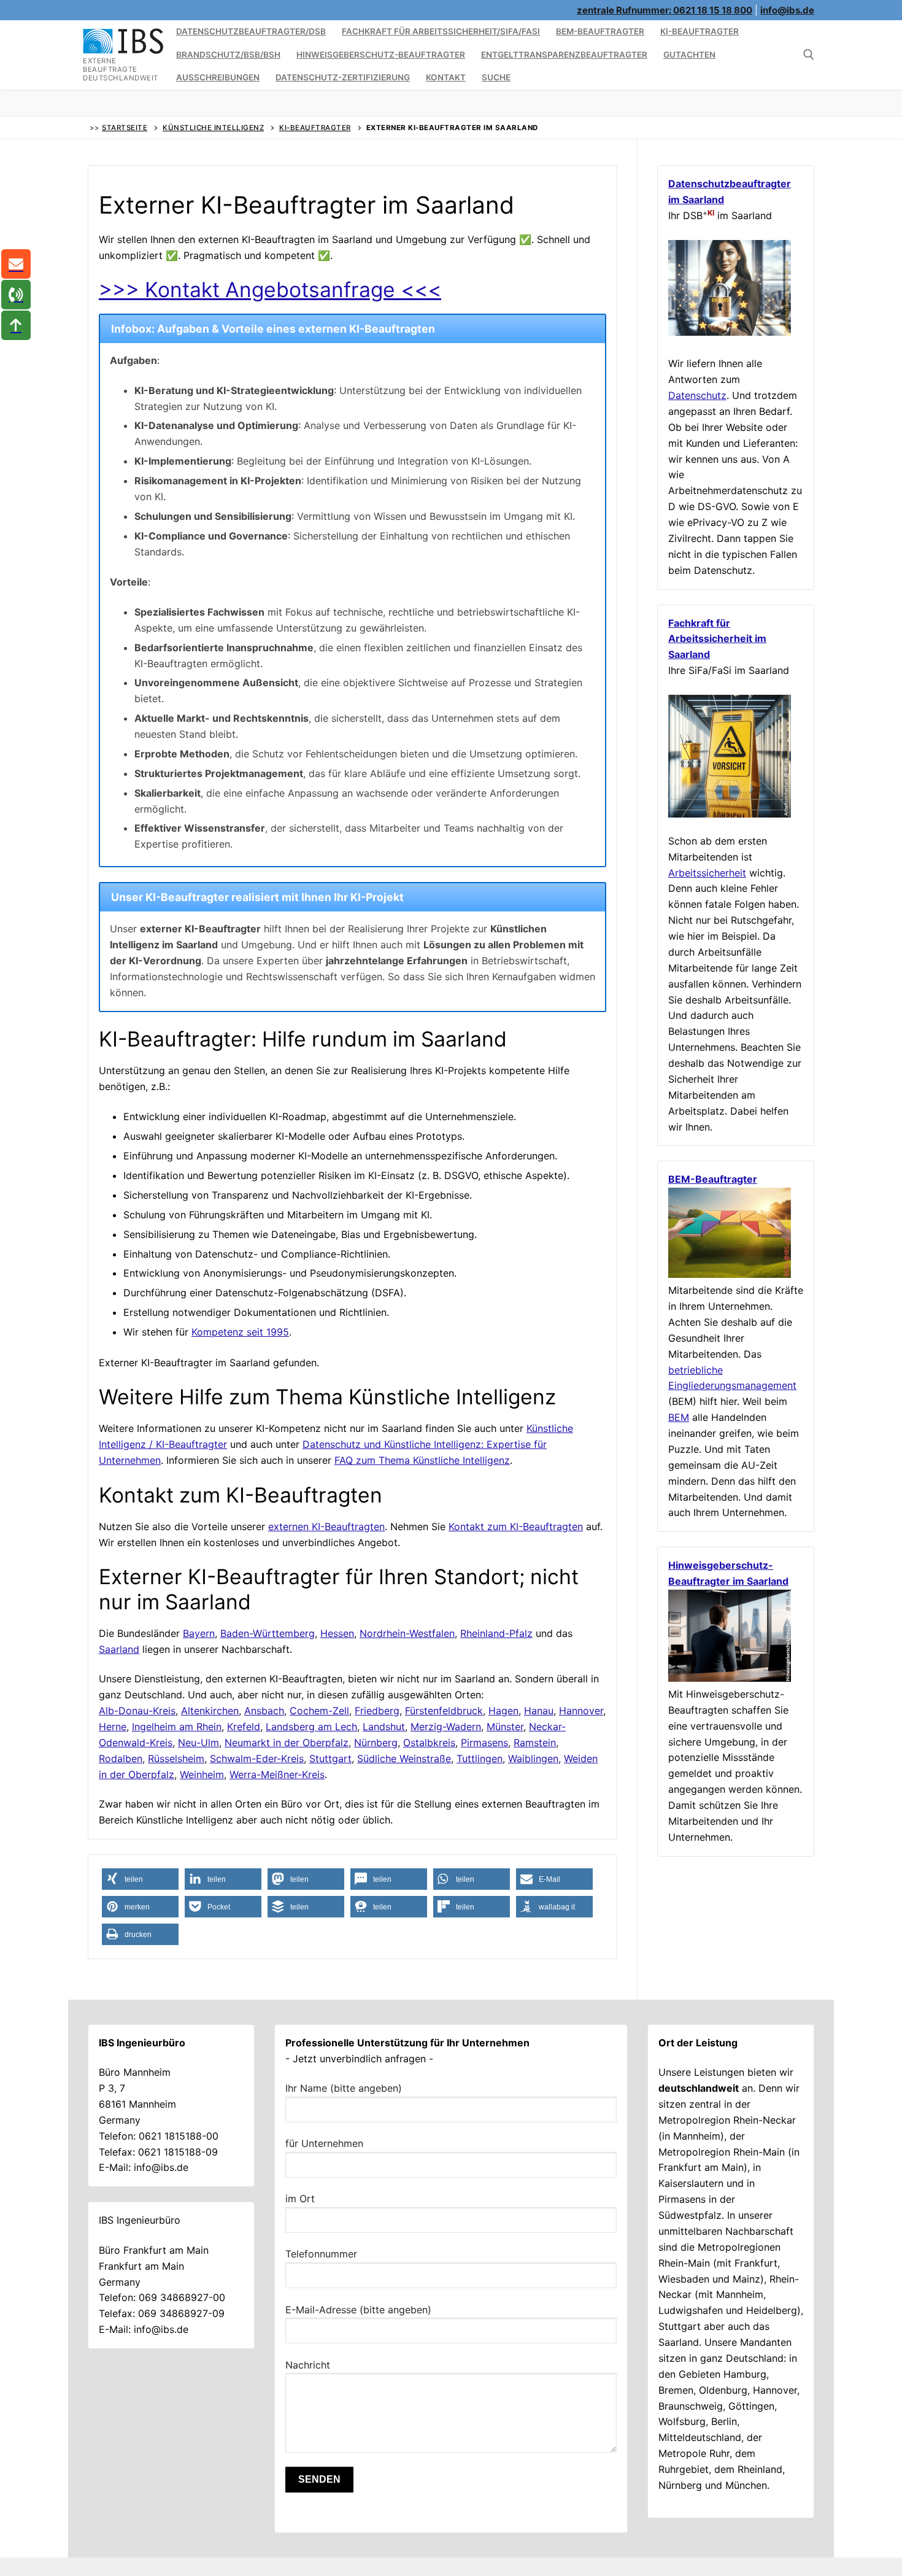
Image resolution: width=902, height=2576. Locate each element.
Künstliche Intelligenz (213, 128)
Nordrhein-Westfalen (407, 1633)
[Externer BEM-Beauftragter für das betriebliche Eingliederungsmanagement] (730, 1274)
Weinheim (202, 1774)
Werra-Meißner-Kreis (277, 1774)
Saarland (119, 1649)
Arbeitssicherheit (707, 873)
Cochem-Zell (319, 1711)
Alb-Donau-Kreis (137, 1711)
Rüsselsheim (176, 1758)
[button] (140, 1879)
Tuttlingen (480, 1758)
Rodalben (121, 1758)
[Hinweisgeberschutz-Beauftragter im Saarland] (730, 1678)
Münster (505, 1727)
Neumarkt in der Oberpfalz (287, 1742)
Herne (113, 1727)
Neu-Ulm (199, 1742)
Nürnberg (376, 1742)
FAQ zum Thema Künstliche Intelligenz (422, 1460)
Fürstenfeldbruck (444, 1711)
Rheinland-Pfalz (496, 1633)
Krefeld (244, 1727)
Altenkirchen (210, 1711)
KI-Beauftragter (315, 128)
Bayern (199, 1633)
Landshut (384, 1727)
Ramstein (535, 1742)
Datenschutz (697, 395)
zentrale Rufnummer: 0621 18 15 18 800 (665, 10)
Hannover (581, 1711)
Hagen (503, 1711)
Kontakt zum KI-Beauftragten (516, 1526)
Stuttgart (330, 1758)
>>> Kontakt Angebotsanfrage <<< (270, 289)
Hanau (539, 1711)
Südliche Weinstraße (404, 1758)
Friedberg (377, 1711)
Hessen (337, 1633)
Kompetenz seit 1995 (240, 1332)
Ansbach (264, 1711)
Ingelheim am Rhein (177, 1727)
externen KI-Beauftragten (326, 1526)
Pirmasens (484, 1742)
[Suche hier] (809, 55)
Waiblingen (533, 1758)
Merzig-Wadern (446, 1727)
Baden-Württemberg (268, 1633)
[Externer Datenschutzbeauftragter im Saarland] (730, 332)
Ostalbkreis (429, 1742)
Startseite (125, 128)
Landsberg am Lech (311, 1727)
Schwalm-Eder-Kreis (257, 1758)
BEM (679, 1417)
